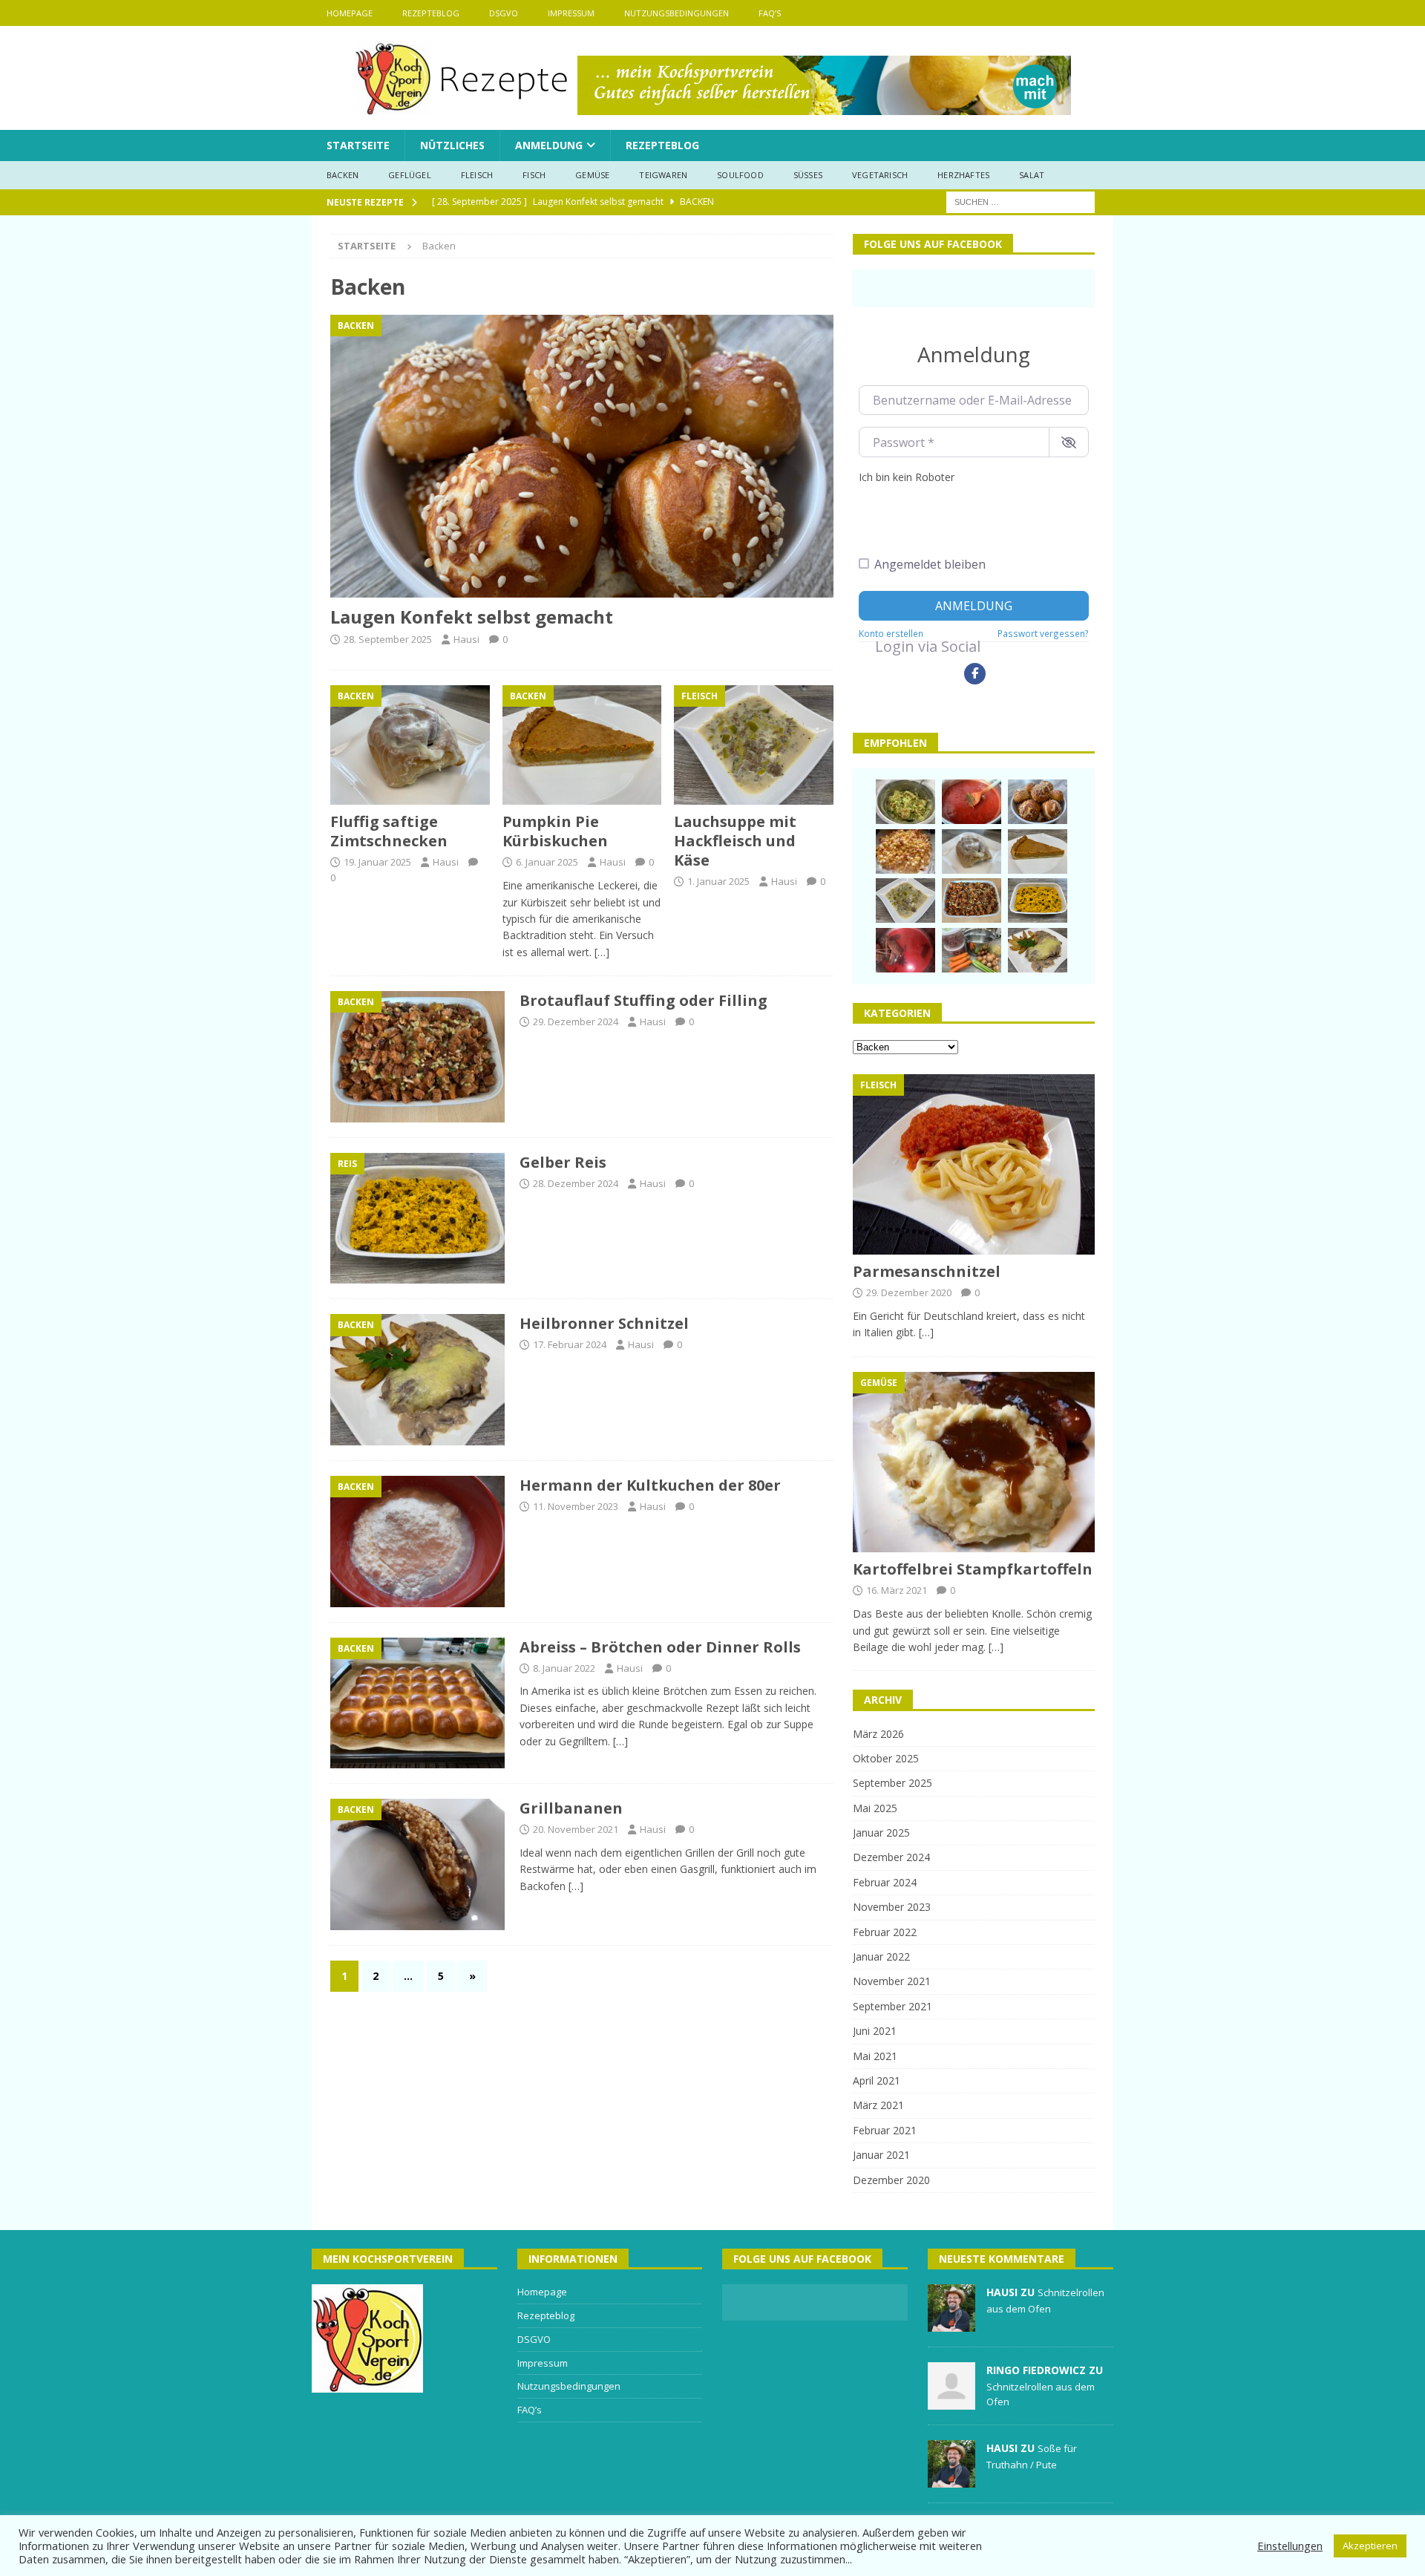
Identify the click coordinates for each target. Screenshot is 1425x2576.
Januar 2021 (881, 2155)
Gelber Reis (563, 1162)
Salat (1032, 175)
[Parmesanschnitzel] (974, 1165)
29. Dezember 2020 (909, 1292)
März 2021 (878, 2105)
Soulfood (740, 175)
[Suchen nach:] (1021, 201)
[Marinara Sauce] (972, 802)
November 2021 (892, 1981)
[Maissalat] (905, 851)
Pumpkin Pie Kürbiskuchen (555, 831)
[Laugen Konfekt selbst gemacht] (582, 456)
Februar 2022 (885, 1932)
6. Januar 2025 (547, 862)
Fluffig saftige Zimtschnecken (389, 831)
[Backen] (417, 1057)
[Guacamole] (905, 802)
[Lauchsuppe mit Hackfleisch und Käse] (754, 745)
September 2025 (892, 1783)
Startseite (358, 145)
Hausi (466, 639)
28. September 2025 (388, 639)
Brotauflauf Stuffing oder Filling (643, 1000)
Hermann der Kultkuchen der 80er (650, 1485)
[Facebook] (975, 674)
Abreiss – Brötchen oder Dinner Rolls (660, 1647)
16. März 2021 (897, 1590)
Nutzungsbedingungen (677, 13)
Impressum (571, 13)
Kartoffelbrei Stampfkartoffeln (973, 1569)
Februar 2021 (885, 2130)
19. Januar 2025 (377, 862)
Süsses (808, 175)
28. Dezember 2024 (576, 1183)
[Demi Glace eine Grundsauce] (972, 950)
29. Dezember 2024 (576, 1021)
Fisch (534, 175)
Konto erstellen (891, 633)
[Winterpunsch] (905, 950)
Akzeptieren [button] (1370, 2546)
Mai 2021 (875, 2056)
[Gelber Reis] (1038, 900)
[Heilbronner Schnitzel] (1038, 950)
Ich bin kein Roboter (907, 477)
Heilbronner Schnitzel (604, 1323)
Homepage (350, 13)
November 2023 (892, 1907)
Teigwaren (663, 175)
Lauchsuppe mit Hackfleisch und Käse (735, 841)
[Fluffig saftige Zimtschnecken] (410, 745)
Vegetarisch (880, 175)
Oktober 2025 (886, 1758)
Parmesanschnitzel (927, 1271)
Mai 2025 (875, 1808)
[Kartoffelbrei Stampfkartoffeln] (974, 1462)
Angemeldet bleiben (930, 564)
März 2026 (878, 1734)
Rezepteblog (431, 13)
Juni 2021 (875, 2031)
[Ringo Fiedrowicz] (951, 2402)
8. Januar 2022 (564, 1668)
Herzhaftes (963, 175)
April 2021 (877, 2080)
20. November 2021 (576, 1829)
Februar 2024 (885, 1882)
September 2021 (892, 2006)
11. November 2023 (576, 1506)
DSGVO (504, 13)
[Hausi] (951, 2324)
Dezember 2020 (891, 2180)
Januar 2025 (881, 1833)
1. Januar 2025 (718, 881)
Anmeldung (549, 145)
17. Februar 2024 (570, 1344)
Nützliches (452, 145)
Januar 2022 (881, 1956)
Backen (343, 175)
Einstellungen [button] (1290, 2546)
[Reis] (417, 1219)
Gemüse (592, 175)
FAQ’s (770, 13)
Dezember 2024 (891, 1857)
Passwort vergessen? (1043, 633)
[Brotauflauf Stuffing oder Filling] (972, 900)
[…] (602, 952)
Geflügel (410, 175)
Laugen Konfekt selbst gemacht (472, 617)
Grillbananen (571, 1808)
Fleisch (477, 175)
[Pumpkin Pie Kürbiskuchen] (582, 745)
